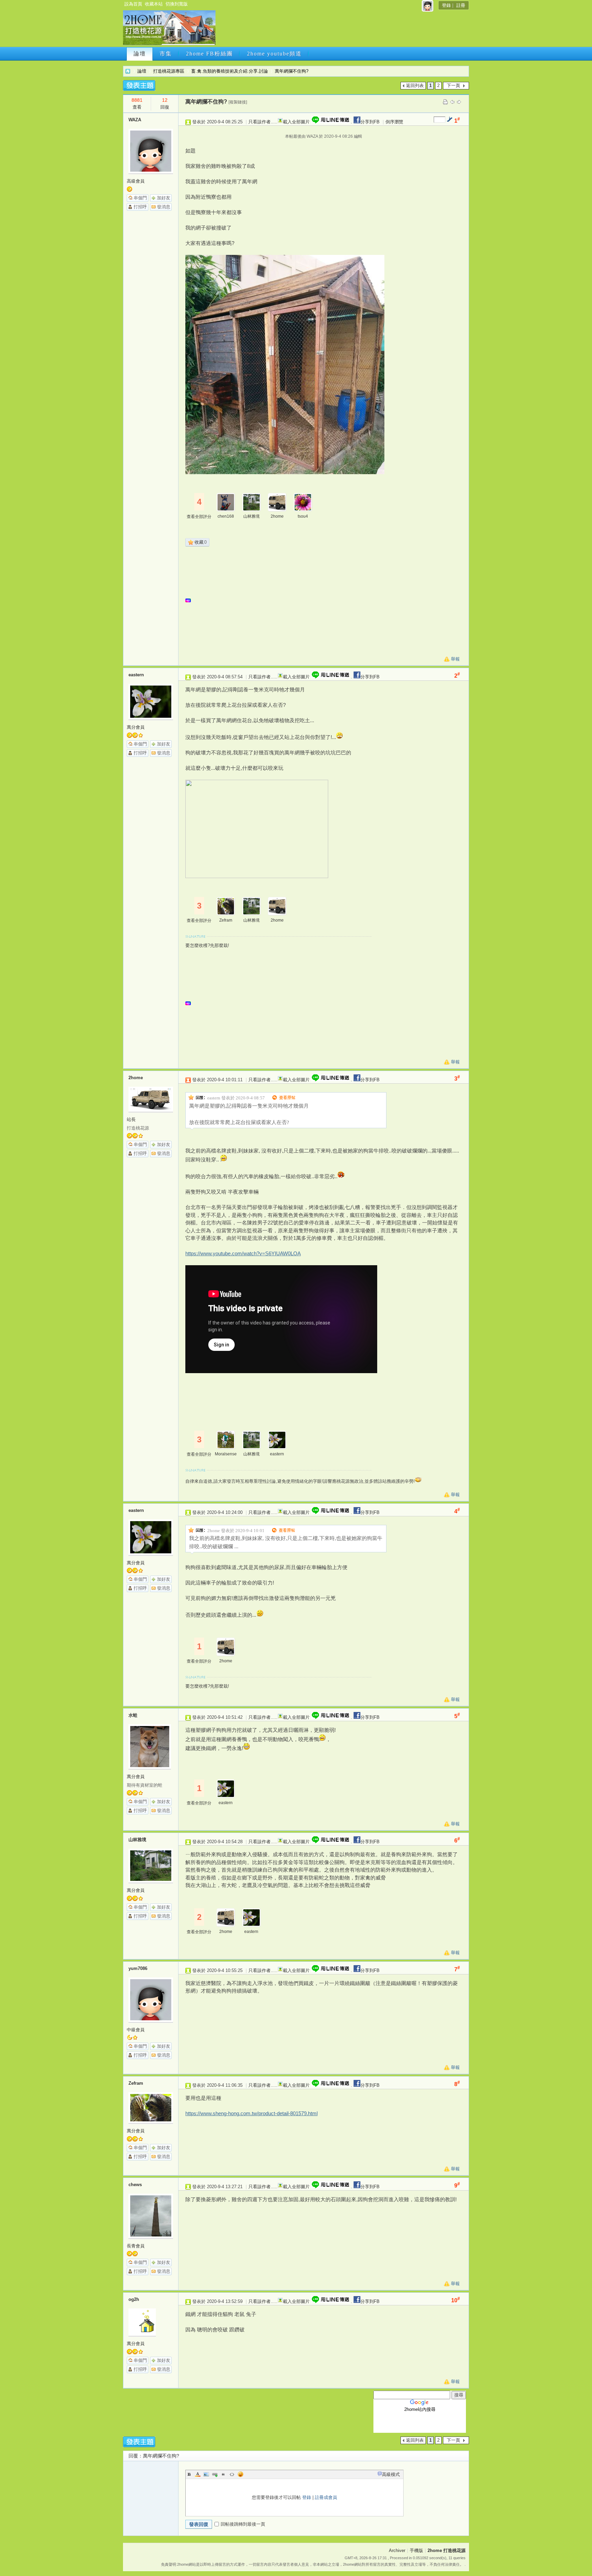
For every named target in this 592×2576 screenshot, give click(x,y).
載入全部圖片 (296, 122)
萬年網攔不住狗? (292, 71)
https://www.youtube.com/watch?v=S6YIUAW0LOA (243, 1253)
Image (206, 2474)
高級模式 (391, 2474)
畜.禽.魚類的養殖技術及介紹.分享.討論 (230, 71)
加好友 (164, 198)
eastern (136, 675)
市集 (166, 54)
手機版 (416, 2550)
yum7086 (138, 1968)
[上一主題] (452, 102)
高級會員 (136, 181)
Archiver (397, 2550)
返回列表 (415, 85)
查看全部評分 (199, 517)
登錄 (446, 5)
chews (135, 2185)
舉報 (455, 659)
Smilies (241, 2474)
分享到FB (370, 122)
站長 (131, 1119)
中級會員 (136, 2030)
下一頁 (453, 85)
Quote (223, 2474)
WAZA (135, 120)
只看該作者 (260, 122)
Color (198, 2474)
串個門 (140, 198)
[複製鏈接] (238, 102)
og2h (134, 2299)
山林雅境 (251, 516)
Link (215, 2474)
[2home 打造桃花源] (169, 44)
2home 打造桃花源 (128, 71)
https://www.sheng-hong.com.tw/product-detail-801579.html (251, 2113)
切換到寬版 (177, 4)
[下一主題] (459, 102)
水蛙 (133, 1715)
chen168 (226, 516)
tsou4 (303, 516)
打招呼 (140, 207)
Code (232, 2474)
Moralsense (226, 1454)
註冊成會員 (326, 2497)
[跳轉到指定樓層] (449, 119)
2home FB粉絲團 (209, 54)
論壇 (140, 54)
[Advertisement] (342, 30)
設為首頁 (133, 4)
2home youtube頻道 (274, 54)
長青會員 (136, 2246)
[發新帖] (139, 85)
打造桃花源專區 (169, 71)
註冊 (461, 5)
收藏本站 (154, 4)
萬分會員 (136, 727)
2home (277, 516)
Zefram (226, 920)
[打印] (445, 102)
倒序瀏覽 (394, 122)
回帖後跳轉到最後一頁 (243, 2524)
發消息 (164, 207)
